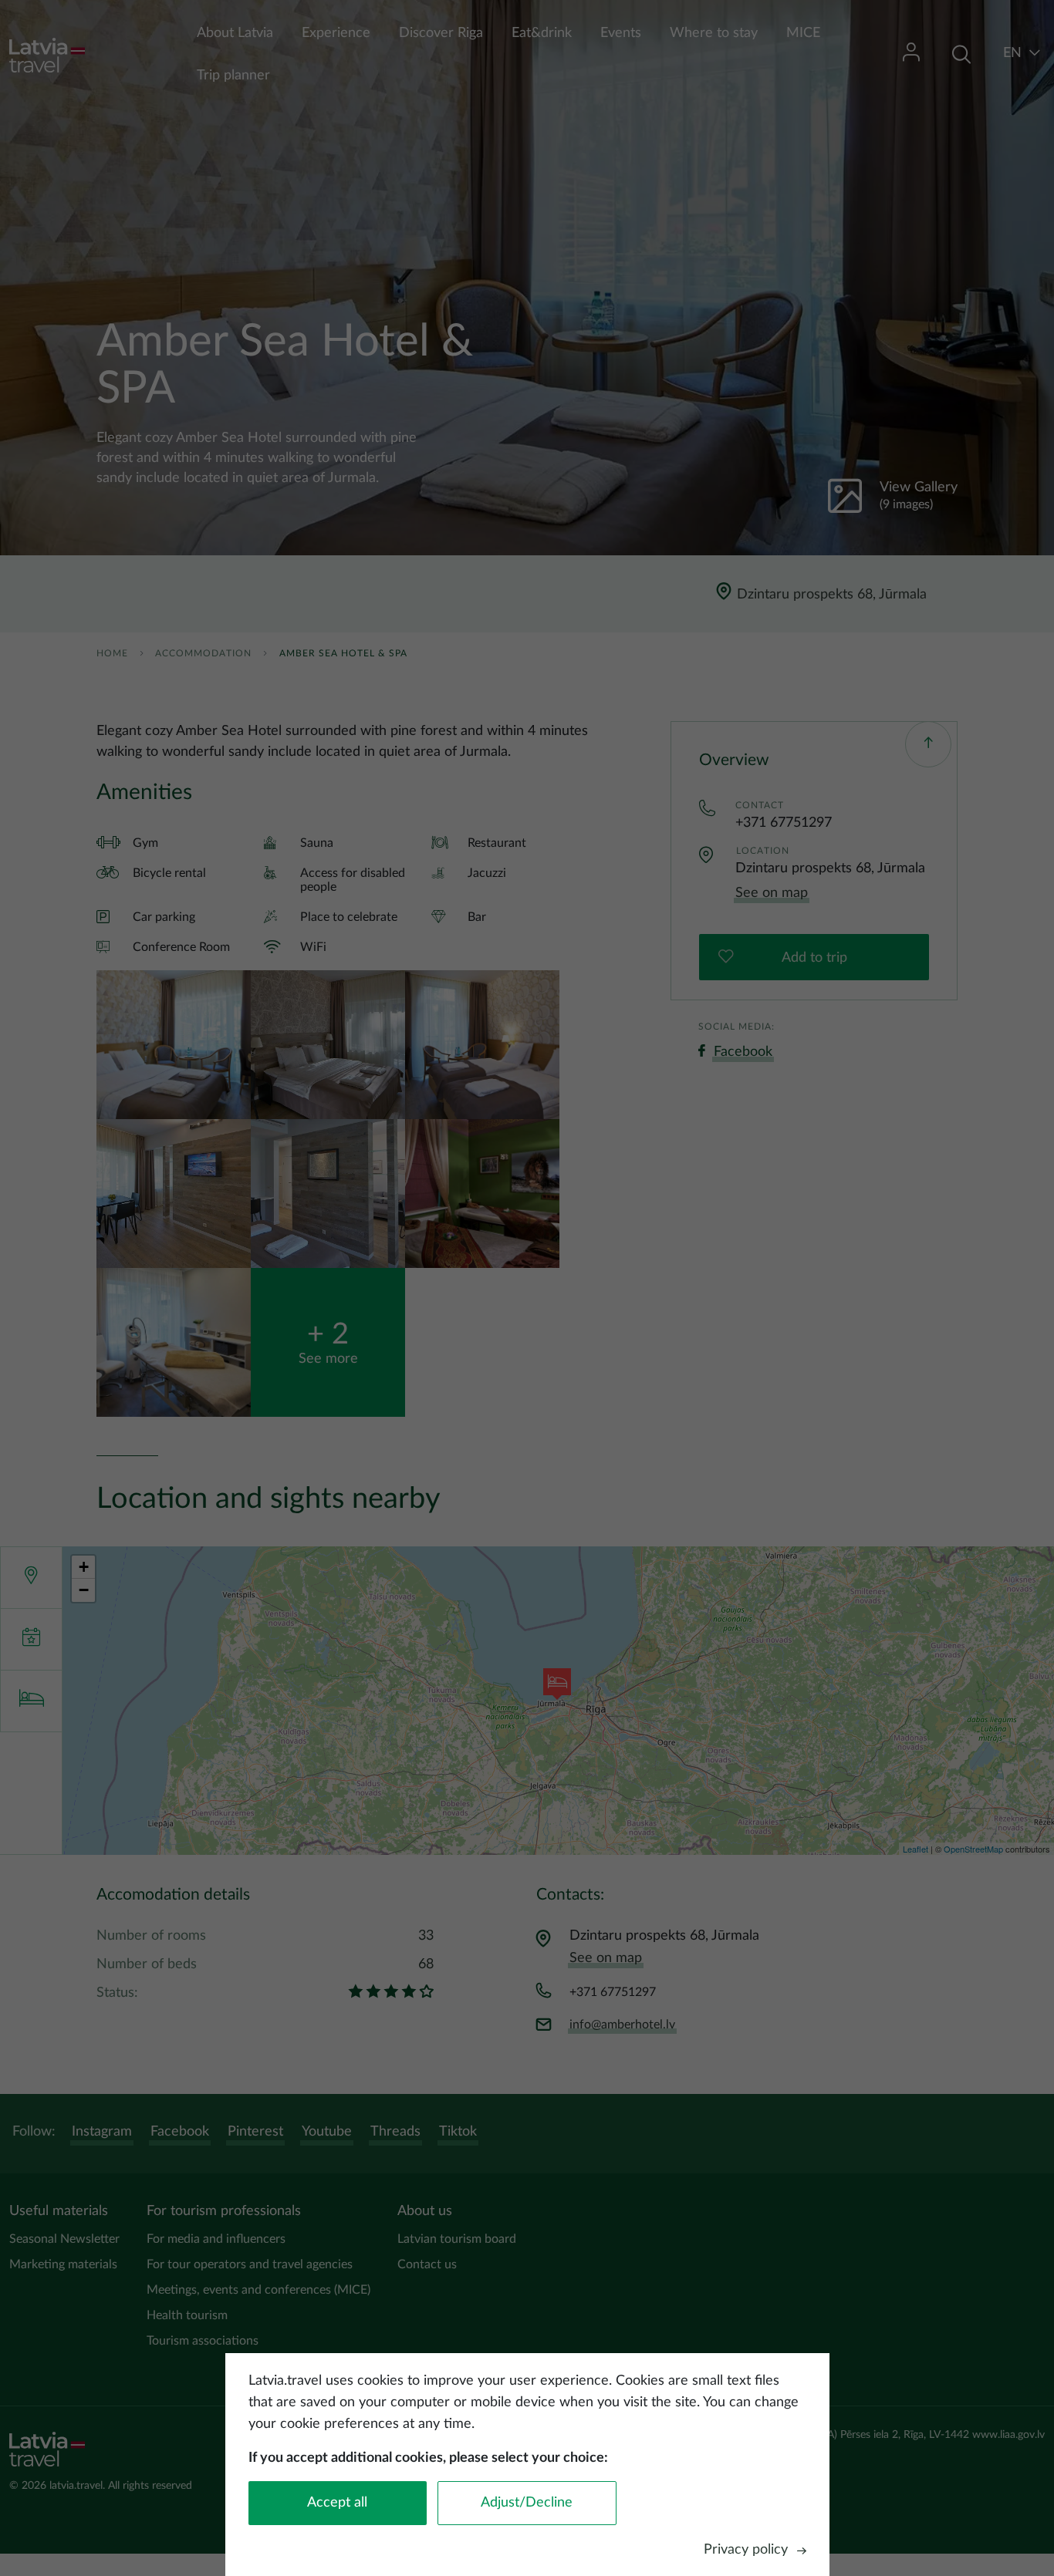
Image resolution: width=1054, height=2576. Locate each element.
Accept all (337, 2503)
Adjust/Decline (527, 2503)
